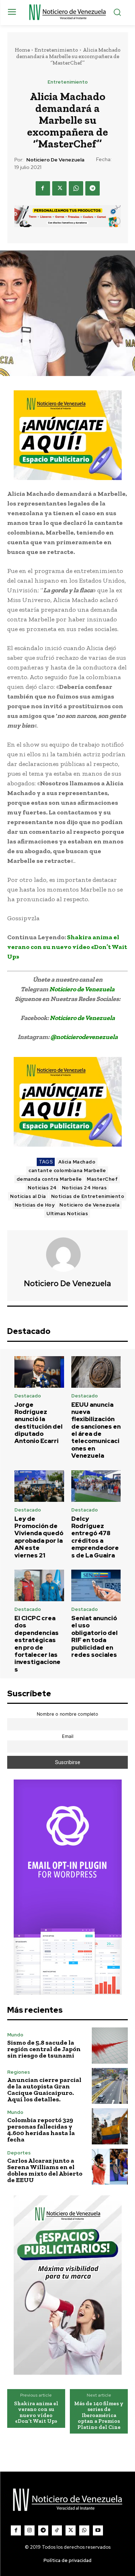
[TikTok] (57, 2530)
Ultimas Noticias (67, 1214)
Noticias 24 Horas (84, 1188)
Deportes (19, 2153)
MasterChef (102, 1179)
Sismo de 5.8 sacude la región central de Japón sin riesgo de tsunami (44, 2049)
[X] (59, 188)
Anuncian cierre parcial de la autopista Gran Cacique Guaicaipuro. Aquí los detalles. (44, 2090)
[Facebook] (43, 188)
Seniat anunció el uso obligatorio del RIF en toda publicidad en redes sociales (94, 1636)
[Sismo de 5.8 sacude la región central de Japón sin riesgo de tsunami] (110, 2046)
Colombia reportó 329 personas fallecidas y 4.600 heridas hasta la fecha (41, 2130)
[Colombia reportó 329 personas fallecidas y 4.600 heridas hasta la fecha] (110, 2126)
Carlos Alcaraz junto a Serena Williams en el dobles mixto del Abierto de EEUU (45, 2170)
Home (22, 50)
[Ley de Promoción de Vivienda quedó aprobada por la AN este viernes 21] (39, 1486)
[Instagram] (30, 2530)
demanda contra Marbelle (49, 1179)
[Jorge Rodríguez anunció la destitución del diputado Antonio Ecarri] (39, 1372)
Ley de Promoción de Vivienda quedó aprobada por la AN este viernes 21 (39, 1537)
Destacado (28, 1396)
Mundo (15, 2035)
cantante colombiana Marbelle (67, 1171)
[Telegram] (93, 188)
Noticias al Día (28, 1196)
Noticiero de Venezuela (55, 160)
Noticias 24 (42, 1188)
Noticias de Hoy (35, 1205)
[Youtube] (98, 2530)
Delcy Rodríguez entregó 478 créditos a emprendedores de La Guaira (95, 1537)
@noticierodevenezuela (84, 1037)
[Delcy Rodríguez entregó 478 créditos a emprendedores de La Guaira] (96, 1486)
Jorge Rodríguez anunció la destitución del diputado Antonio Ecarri (39, 1423)
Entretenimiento (56, 50)
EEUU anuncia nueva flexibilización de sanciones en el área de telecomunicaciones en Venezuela (96, 1430)
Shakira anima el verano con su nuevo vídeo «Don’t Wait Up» (67, 947)
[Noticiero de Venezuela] (68, 1255)
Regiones (19, 2072)
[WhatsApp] (76, 188)
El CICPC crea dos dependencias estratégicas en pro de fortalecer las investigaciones (37, 1644)
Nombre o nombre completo (67, 1714)
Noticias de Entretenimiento (88, 1196)
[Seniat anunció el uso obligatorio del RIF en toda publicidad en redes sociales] (96, 1585)
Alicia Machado (77, 1162)
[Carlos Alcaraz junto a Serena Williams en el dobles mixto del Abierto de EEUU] (110, 2167)
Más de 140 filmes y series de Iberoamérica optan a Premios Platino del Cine (99, 2415)
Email (68, 1736)
